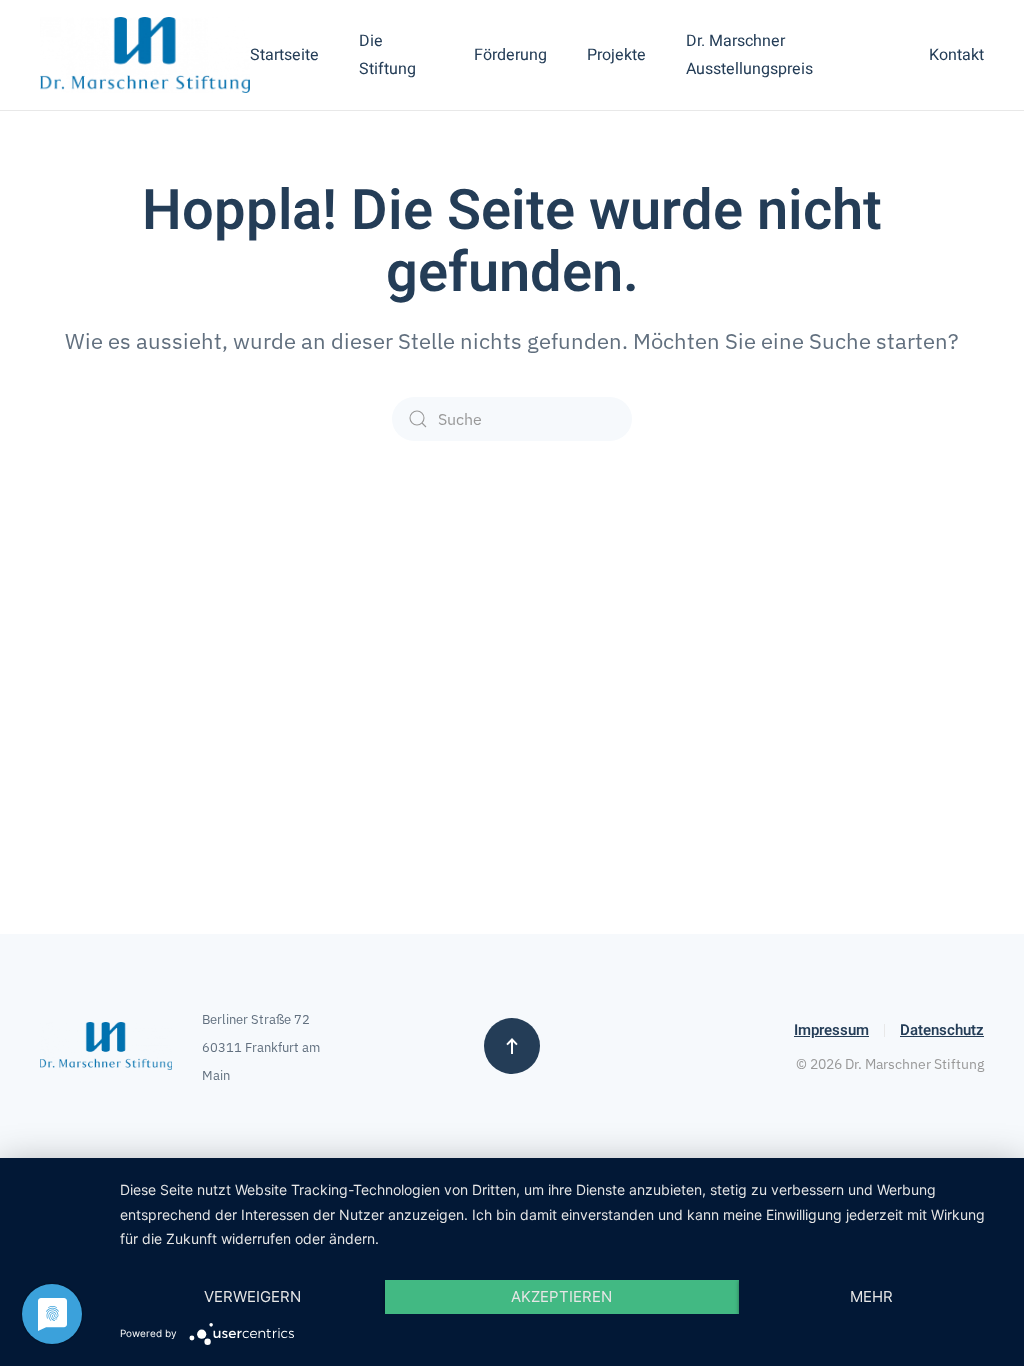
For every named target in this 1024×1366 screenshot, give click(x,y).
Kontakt (956, 55)
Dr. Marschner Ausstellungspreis (749, 55)
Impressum (831, 1030)
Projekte (616, 55)
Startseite (284, 55)
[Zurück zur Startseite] (145, 55)
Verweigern (252, 1296)
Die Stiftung (387, 55)
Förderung (510, 55)
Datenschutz (942, 1030)
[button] (512, 1046)
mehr (871, 1296)
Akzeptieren (561, 1296)
